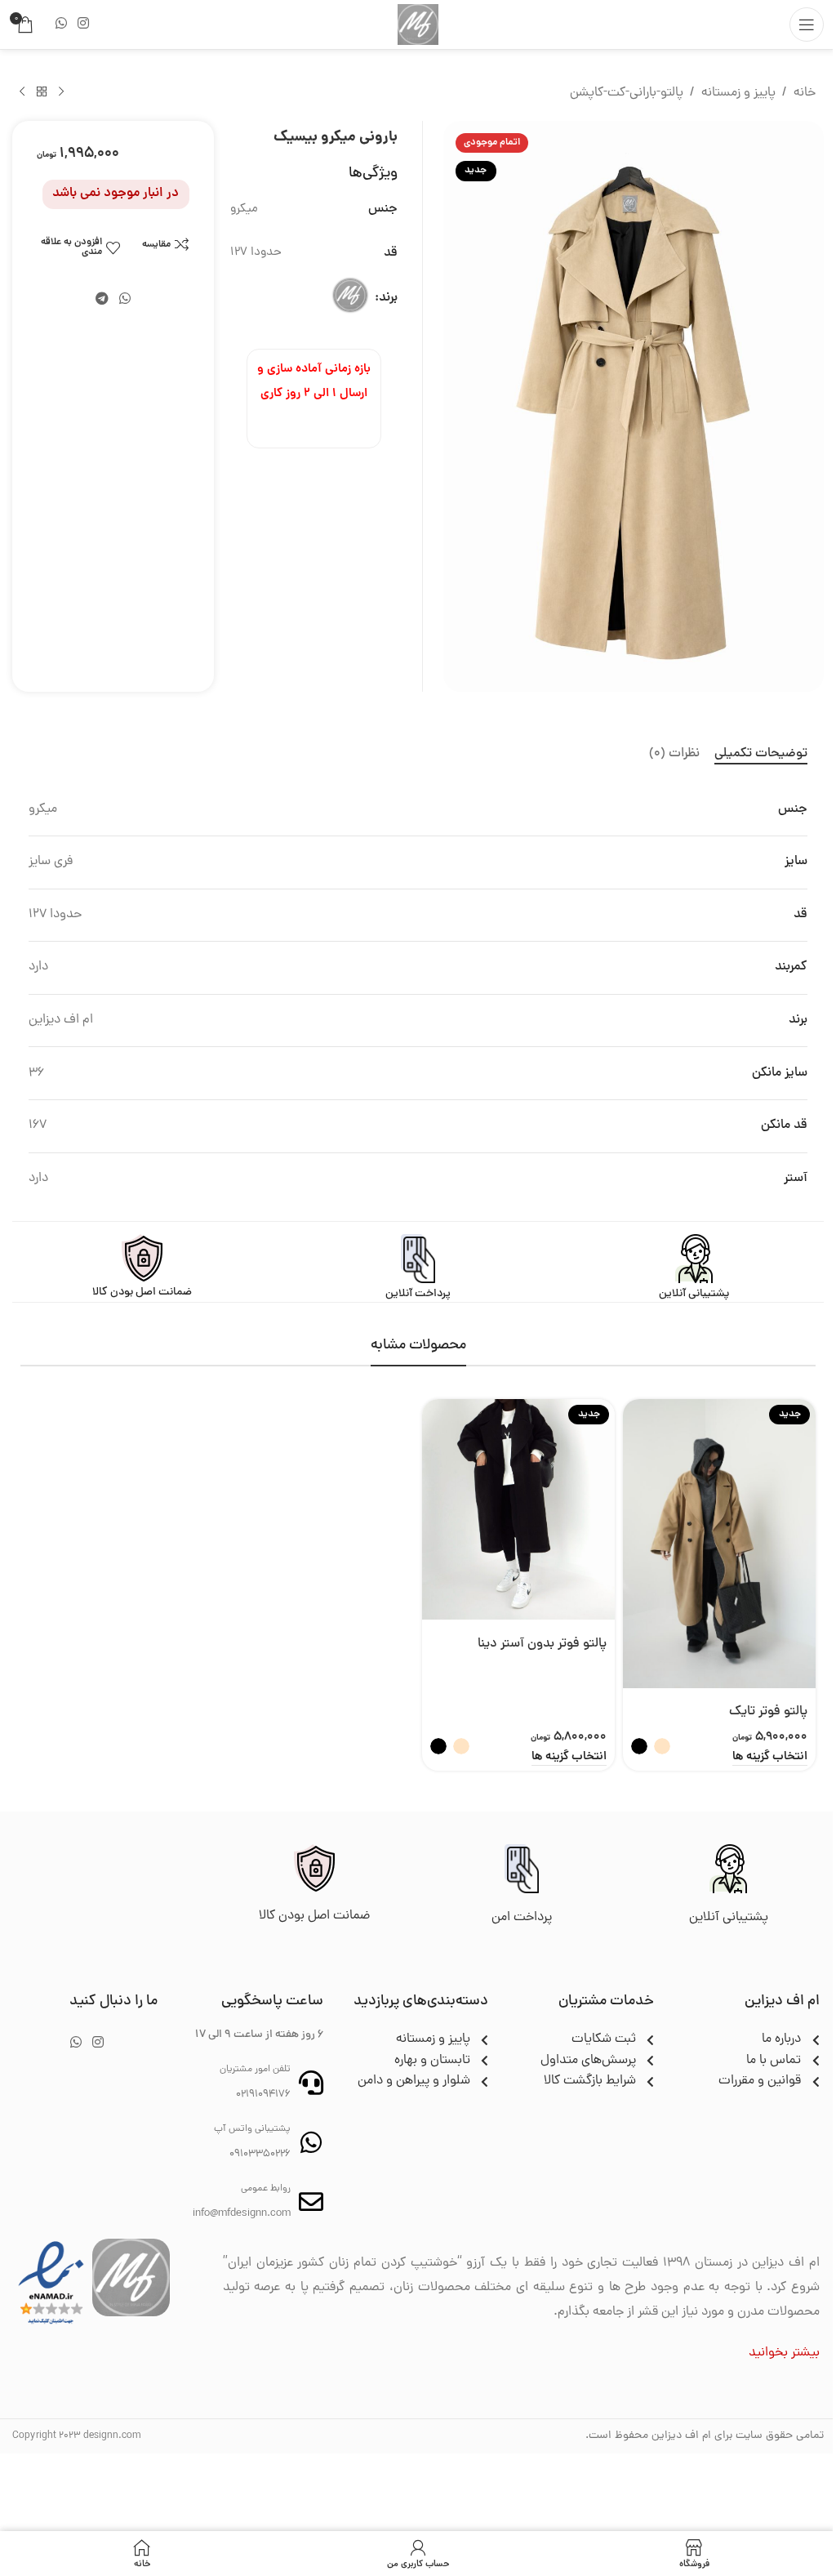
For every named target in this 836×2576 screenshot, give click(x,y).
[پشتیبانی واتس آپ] (311, 2142)
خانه (805, 93)
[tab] (761, 754)
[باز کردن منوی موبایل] (807, 25)
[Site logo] (418, 25)
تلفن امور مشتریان (255, 2070)
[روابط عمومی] (311, 2202)
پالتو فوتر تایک (768, 1712)
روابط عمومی (266, 2189)
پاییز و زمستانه (738, 93)
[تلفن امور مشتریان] (311, 2083)
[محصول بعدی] (22, 92)
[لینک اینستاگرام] (83, 24)
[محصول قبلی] (61, 92)
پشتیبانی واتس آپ (252, 2129)
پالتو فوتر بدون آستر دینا (542, 1644)
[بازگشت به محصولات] (42, 92)
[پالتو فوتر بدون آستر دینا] (518, 1510)
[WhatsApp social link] (61, 24)
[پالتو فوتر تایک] (719, 1544)
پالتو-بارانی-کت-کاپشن (627, 93)
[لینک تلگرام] (102, 299)
